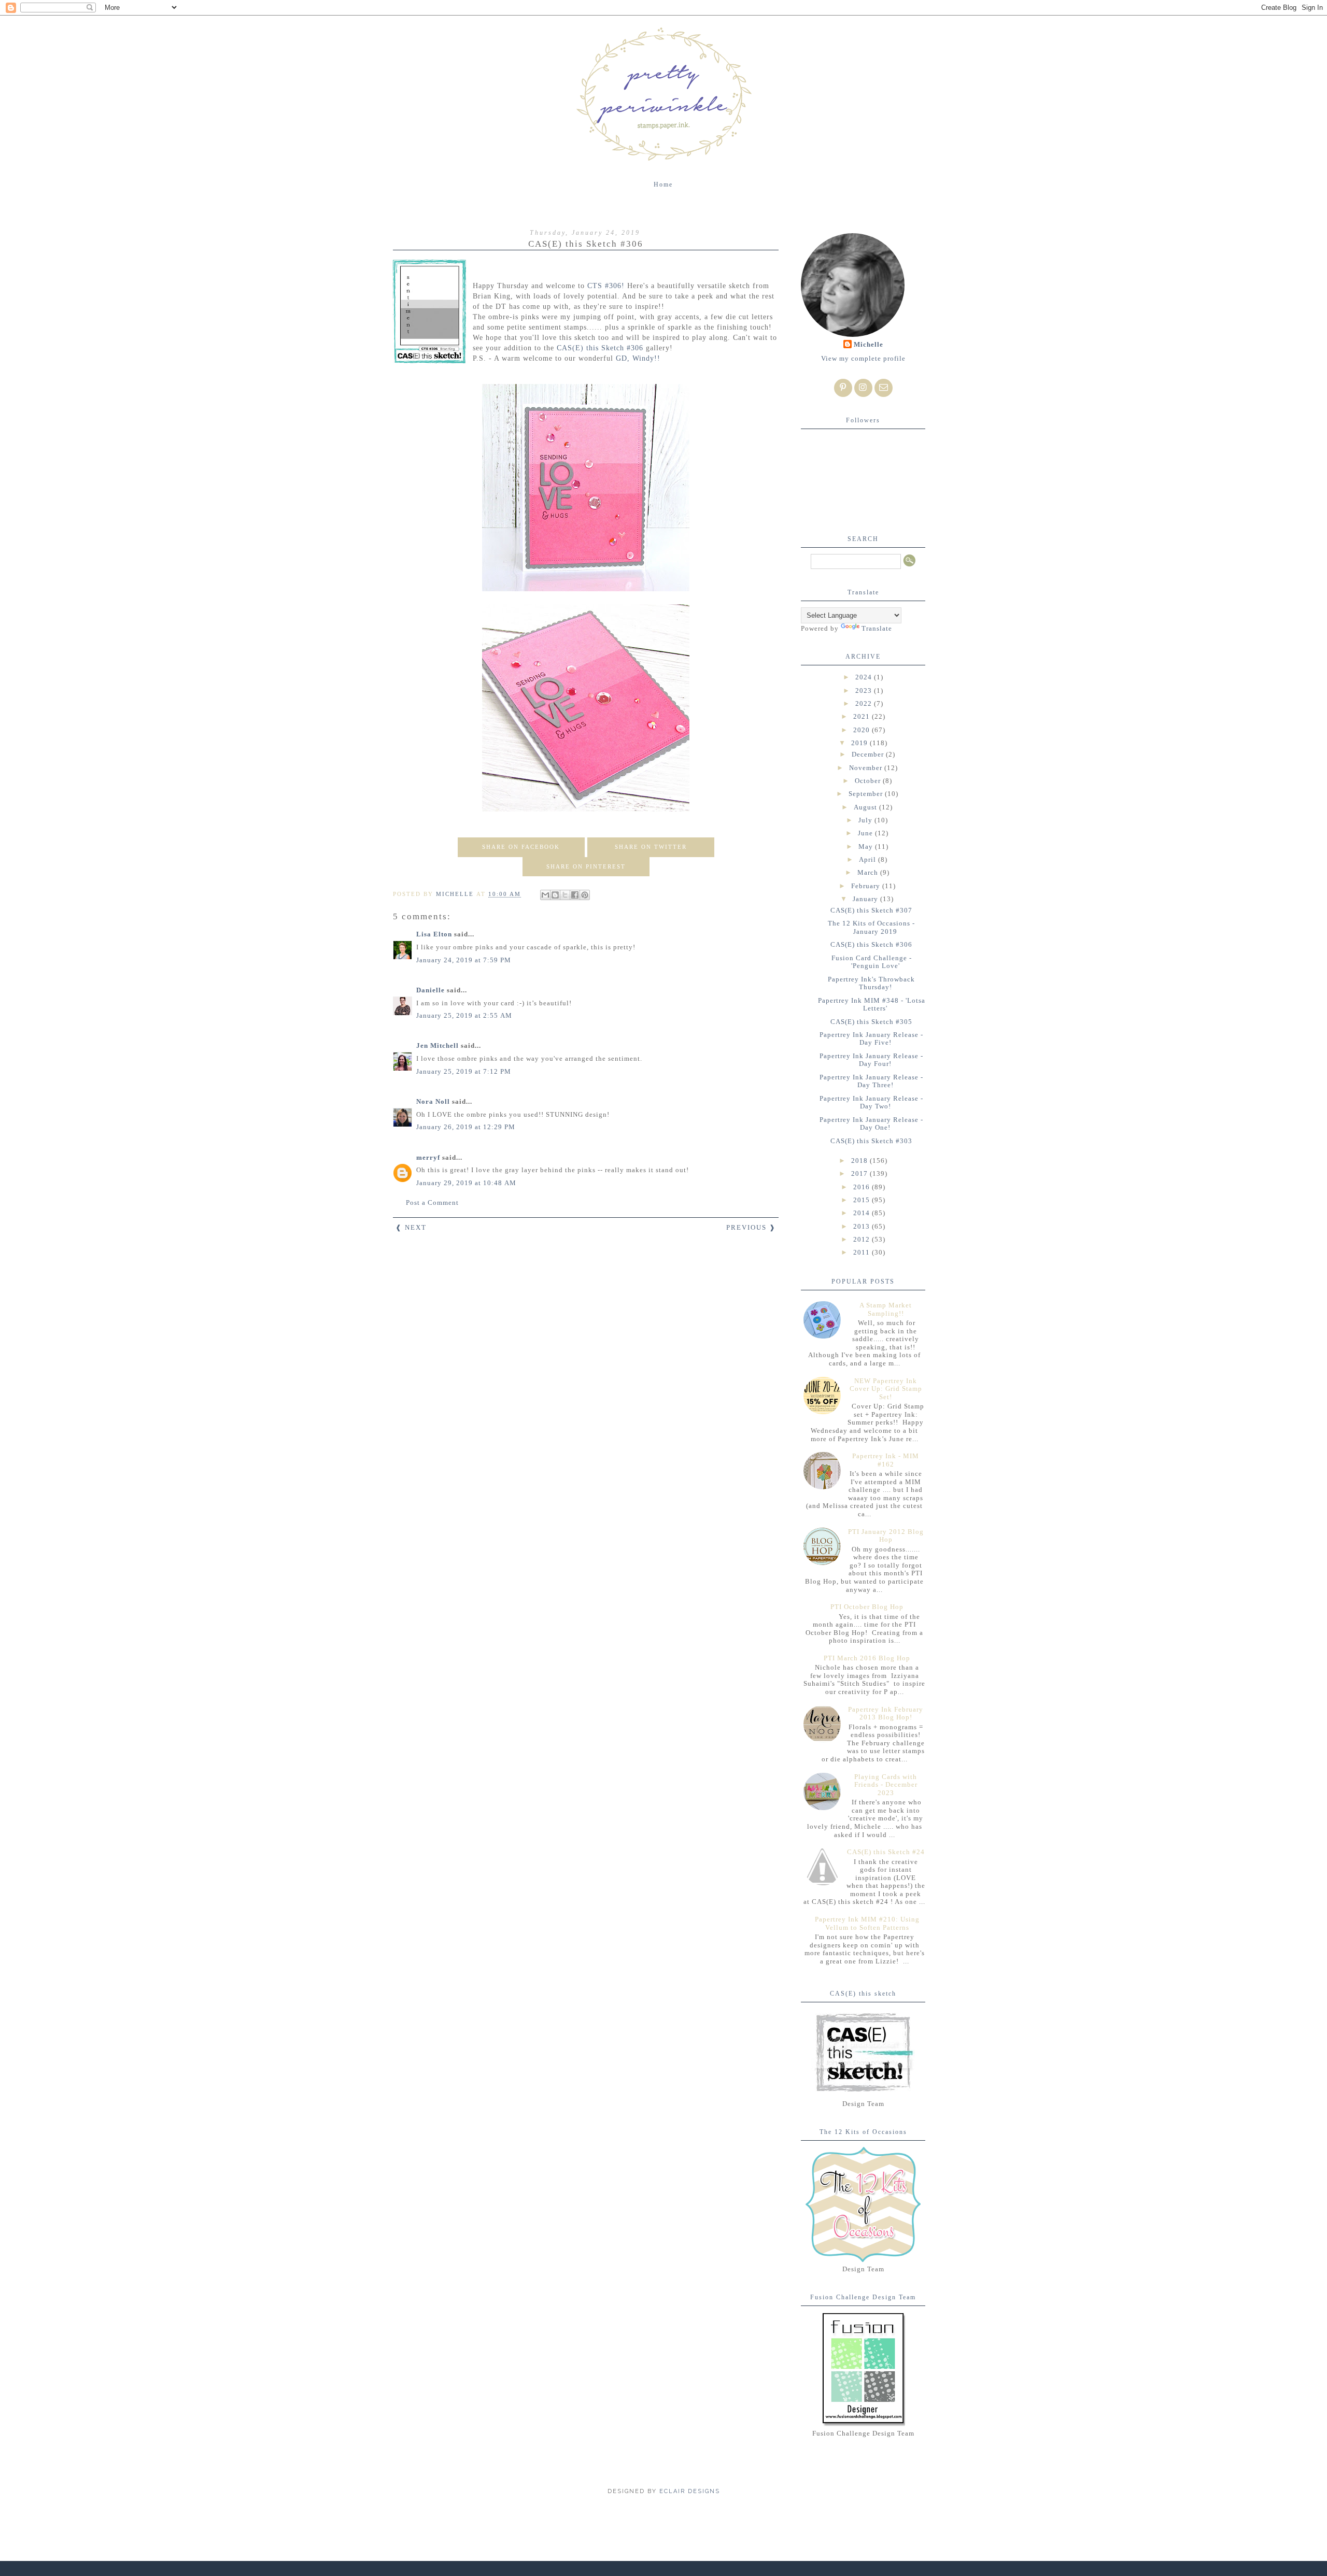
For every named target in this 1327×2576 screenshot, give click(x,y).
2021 (863, 716)
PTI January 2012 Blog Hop (886, 1536)
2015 (863, 1200)
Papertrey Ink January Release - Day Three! (871, 1081)
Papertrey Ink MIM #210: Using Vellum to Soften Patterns (867, 1923)
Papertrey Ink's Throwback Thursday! (871, 983)
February (867, 886)
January (866, 899)
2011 (863, 1252)
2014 (863, 1213)
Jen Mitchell (437, 1045)
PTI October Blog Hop (867, 1607)
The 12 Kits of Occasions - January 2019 (871, 927)
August (866, 807)
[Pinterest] (843, 388)
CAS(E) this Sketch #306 (601, 348)
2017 (860, 1173)
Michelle (869, 344)
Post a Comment (432, 1202)
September (867, 794)
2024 (865, 677)
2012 (863, 1239)
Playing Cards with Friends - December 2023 (886, 1785)
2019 (860, 743)
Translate (877, 628)
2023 (865, 691)
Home (663, 184)
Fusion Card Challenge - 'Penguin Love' (872, 962)
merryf (428, 1157)
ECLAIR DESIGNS (688, 2491)
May (867, 846)
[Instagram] (863, 388)
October (869, 781)
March (869, 872)
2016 (863, 1187)
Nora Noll (433, 1101)
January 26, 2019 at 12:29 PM (466, 1127)
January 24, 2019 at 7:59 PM (464, 960)
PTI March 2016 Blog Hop (867, 1658)
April (869, 859)
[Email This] (545, 895)
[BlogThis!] (555, 895)
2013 (863, 1226)
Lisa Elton (434, 934)
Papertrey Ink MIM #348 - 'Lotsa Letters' (872, 1005)
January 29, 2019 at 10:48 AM (466, 1183)
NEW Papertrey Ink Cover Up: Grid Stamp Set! (886, 1389)
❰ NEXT (411, 1227)
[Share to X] (565, 895)
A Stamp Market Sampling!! (886, 1309)
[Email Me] (884, 388)
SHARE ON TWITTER (651, 847)
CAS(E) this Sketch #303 (871, 1141)
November (867, 768)
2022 (865, 703)
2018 (860, 1161)
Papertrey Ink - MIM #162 (886, 1460)
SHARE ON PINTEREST (586, 866)
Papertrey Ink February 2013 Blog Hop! (886, 1713)
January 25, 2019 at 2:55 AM (464, 1015)
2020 (863, 730)
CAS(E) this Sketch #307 (871, 910)
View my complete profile (863, 358)
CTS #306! (606, 286)
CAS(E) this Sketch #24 (886, 1852)
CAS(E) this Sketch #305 (871, 1022)
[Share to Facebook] (575, 895)
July (866, 820)
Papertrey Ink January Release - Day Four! (871, 1060)
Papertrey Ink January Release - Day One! (871, 1124)
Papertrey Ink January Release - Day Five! (871, 1039)
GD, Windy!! (638, 358)
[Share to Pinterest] (585, 895)
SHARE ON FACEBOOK (521, 847)
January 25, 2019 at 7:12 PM (464, 1071)
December (869, 754)
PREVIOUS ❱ (751, 1227)
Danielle (430, 990)
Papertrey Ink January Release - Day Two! (871, 1102)
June (866, 833)
